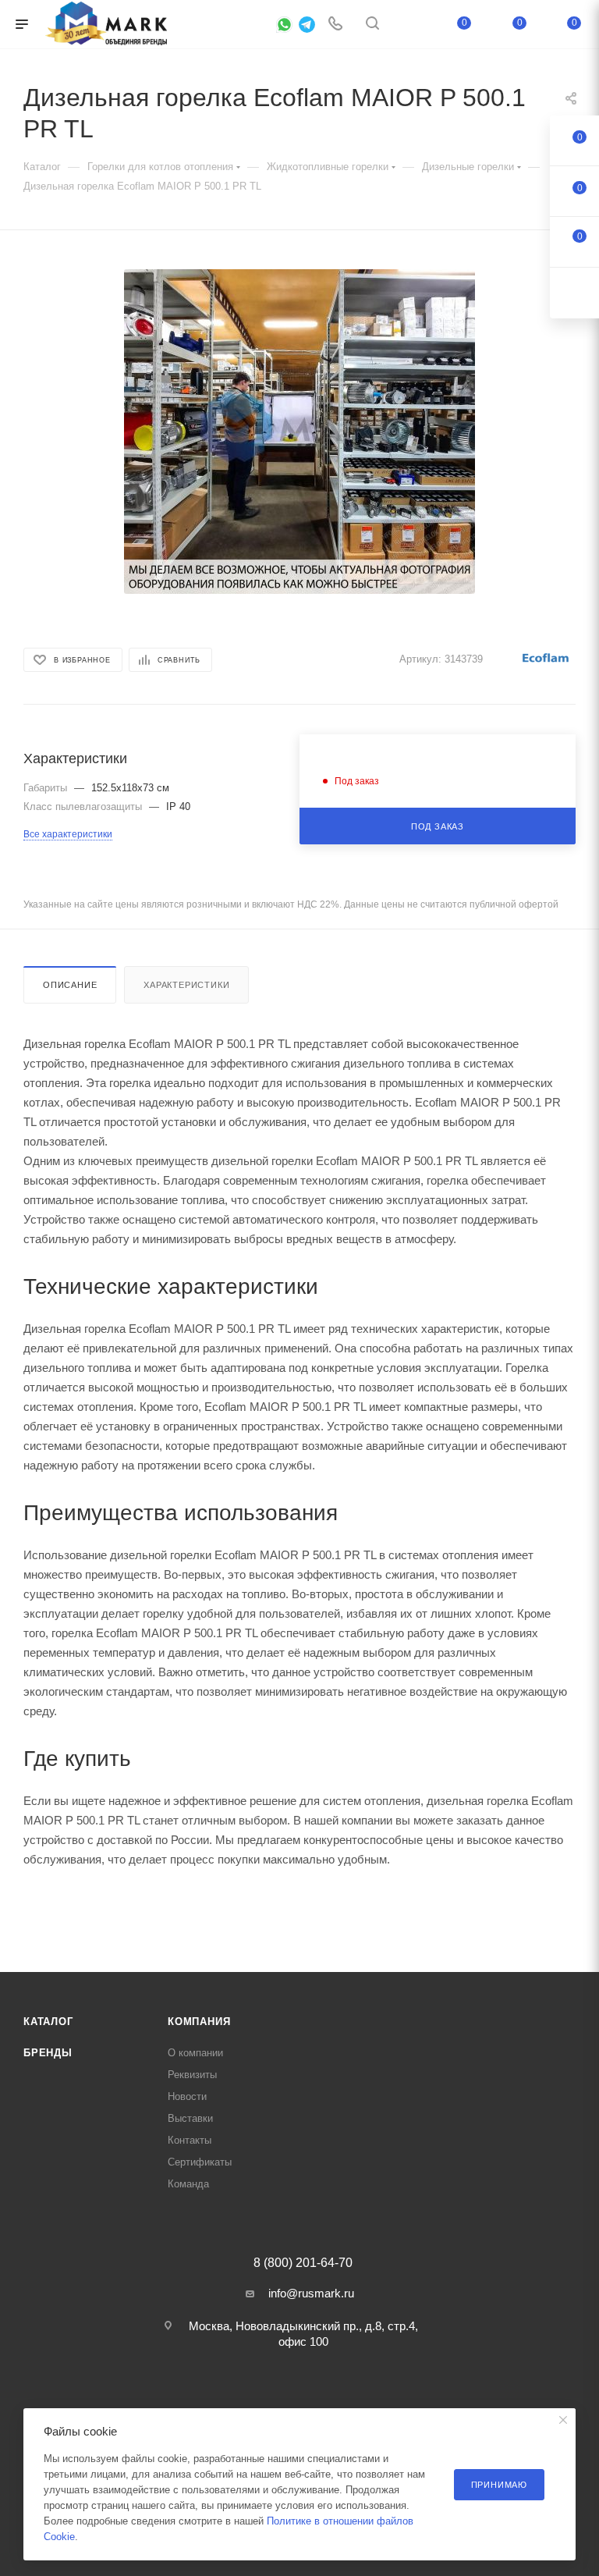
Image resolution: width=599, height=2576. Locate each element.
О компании (195, 2053)
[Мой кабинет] (409, 25)
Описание (70, 985)
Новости (187, 2096)
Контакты (190, 2140)
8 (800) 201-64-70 (303, 2263)
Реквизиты (192, 2075)
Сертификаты (200, 2162)
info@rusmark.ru (311, 2293)
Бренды (48, 2053)
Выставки (190, 2118)
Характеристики (186, 985)
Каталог (48, 2022)
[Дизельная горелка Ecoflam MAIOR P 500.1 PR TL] (299, 432)
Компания (199, 2022)
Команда (188, 2184)
